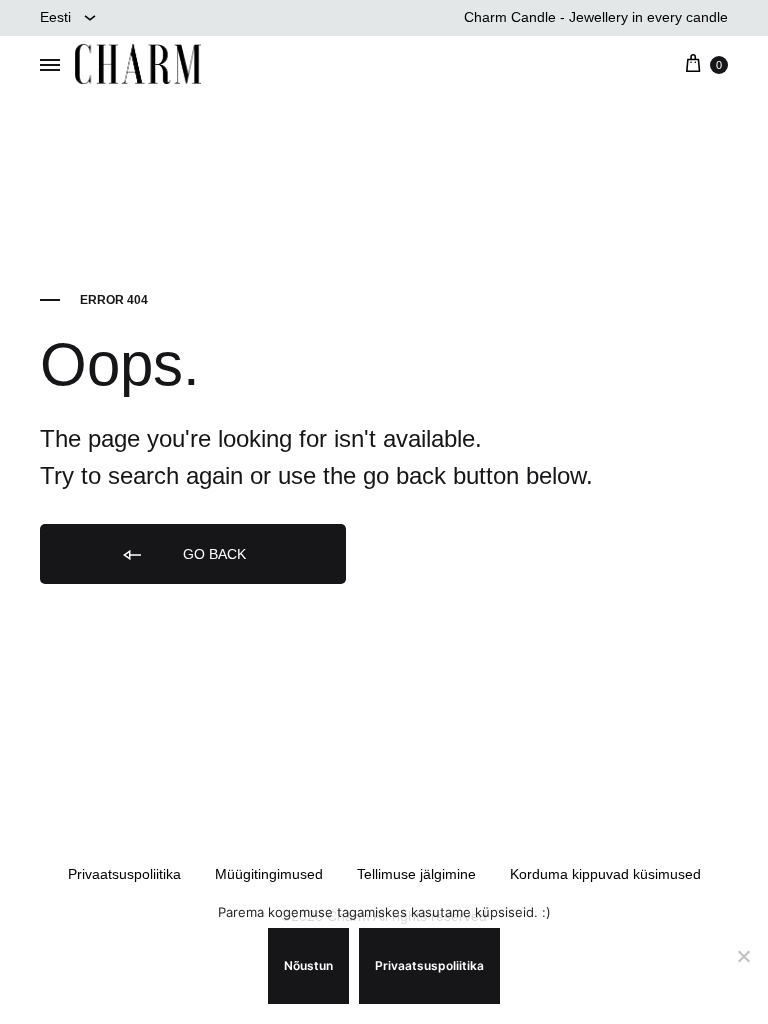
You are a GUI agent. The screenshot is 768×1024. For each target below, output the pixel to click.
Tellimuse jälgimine (416, 874)
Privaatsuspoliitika (124, 874)
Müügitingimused (269, 874)
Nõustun (308, 965)
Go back (212, 554)
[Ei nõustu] (743, 956)
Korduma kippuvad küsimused (605, 874)
